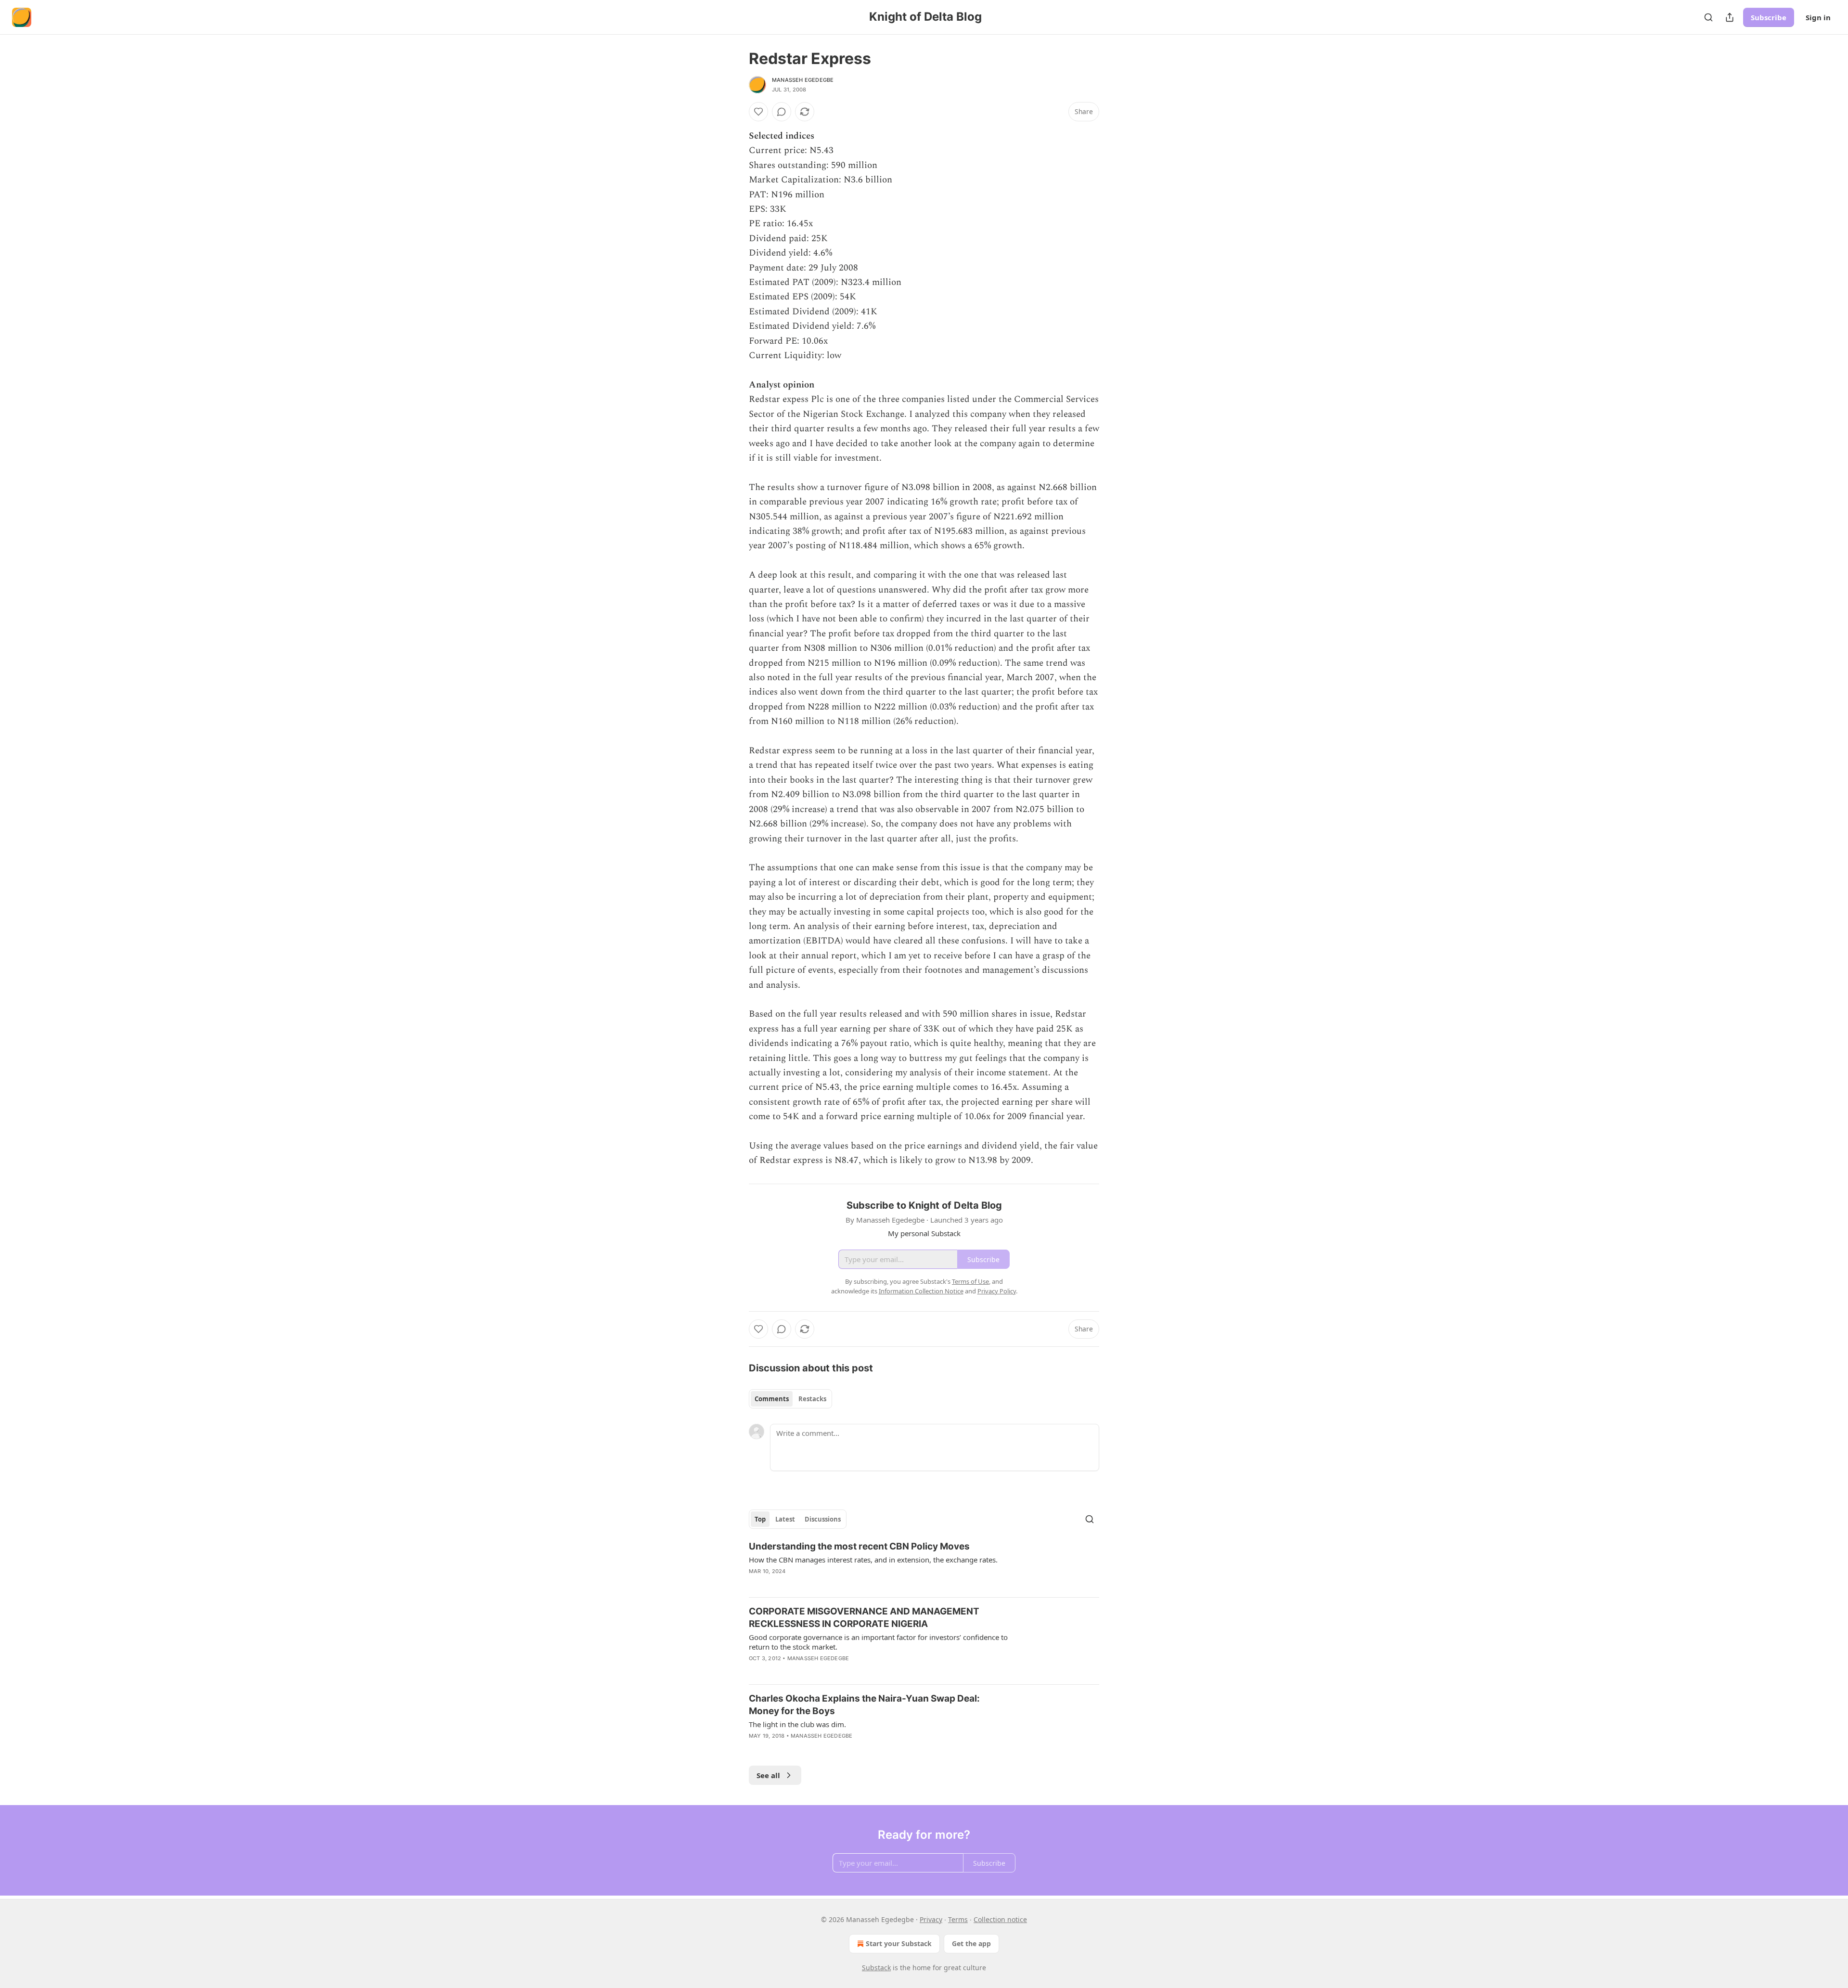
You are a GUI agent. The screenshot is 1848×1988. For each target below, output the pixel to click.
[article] (924, 1565)
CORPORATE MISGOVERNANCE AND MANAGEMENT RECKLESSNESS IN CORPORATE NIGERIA (864, 1618)
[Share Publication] (1730, 17)
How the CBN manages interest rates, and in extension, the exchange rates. (873, 1560)
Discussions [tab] (823, 1519)
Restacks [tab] (812, 1399)
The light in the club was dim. (797, 1724)
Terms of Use (970, 1281)
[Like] (758, 112)
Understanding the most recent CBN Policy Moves (859, 1546)
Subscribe (1769, 17)
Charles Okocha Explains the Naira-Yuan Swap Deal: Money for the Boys (864, 1705)
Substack (876, 1968)
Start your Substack (899, 1943)
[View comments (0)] (782, 112)
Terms (958, 1919)
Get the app (971, 1943)
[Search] (1708, 17)
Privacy (931, 1919)
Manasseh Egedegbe (803, 80)
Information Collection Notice (921, 1291)
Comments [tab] (772, 1399)
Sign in (1818, 17)
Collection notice (1000, 1919)
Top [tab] (760, 1519)
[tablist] (790, 1399)
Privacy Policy (997, 1291)
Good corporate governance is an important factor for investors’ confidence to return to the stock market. (878, 1642)
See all (768, 1775)
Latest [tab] (785, 1519)
